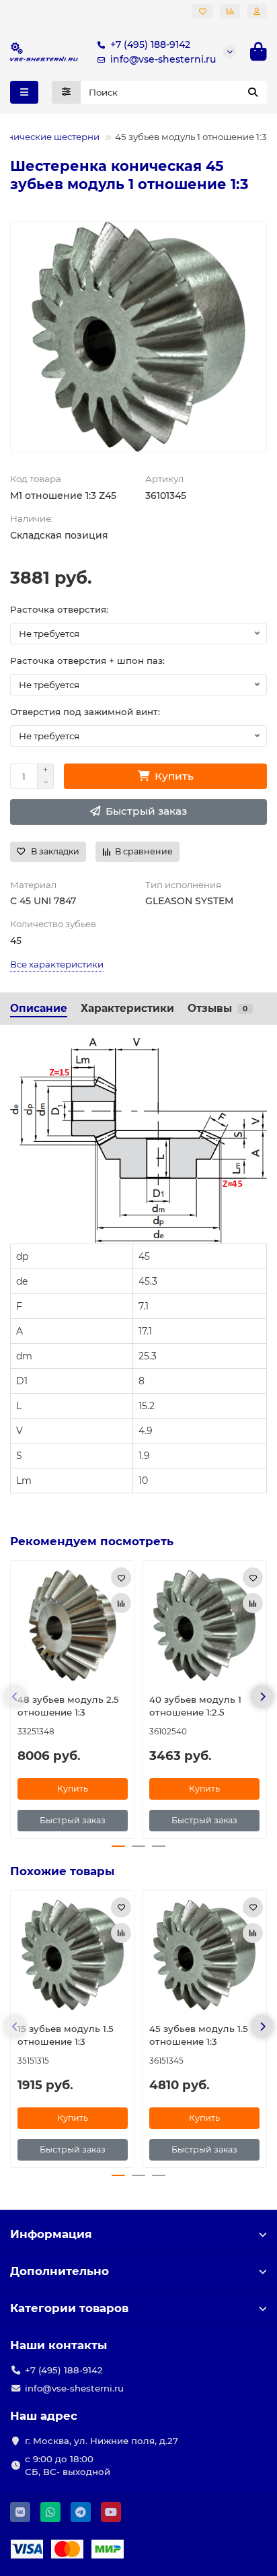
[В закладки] (121, 1578)
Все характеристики (57, 964)
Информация (51, 2234)
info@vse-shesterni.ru (163, 59)
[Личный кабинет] (257, 11)
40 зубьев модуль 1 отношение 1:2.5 (195, 1706)
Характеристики (127, 1008)
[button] (15, 1697)
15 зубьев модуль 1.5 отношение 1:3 (66, 2035)
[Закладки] (203, 11)
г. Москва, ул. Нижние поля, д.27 (102, 2441)
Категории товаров (69, 2308)
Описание (39, 1008)
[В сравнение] (121, 1603)
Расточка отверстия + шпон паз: (87, 660)
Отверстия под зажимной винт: (85, 712)
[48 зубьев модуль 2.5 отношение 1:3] (73, 1625)
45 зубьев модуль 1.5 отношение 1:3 (199, 2035)
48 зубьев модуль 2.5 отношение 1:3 (68, 1706)
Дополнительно (60, 2271)
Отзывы (217, 1008)
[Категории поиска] (66, 92)
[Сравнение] (230, 11)
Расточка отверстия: (59, 609)
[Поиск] (253, 92)
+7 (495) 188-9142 (150, 44)
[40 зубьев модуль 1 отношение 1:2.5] (204, 1625)
